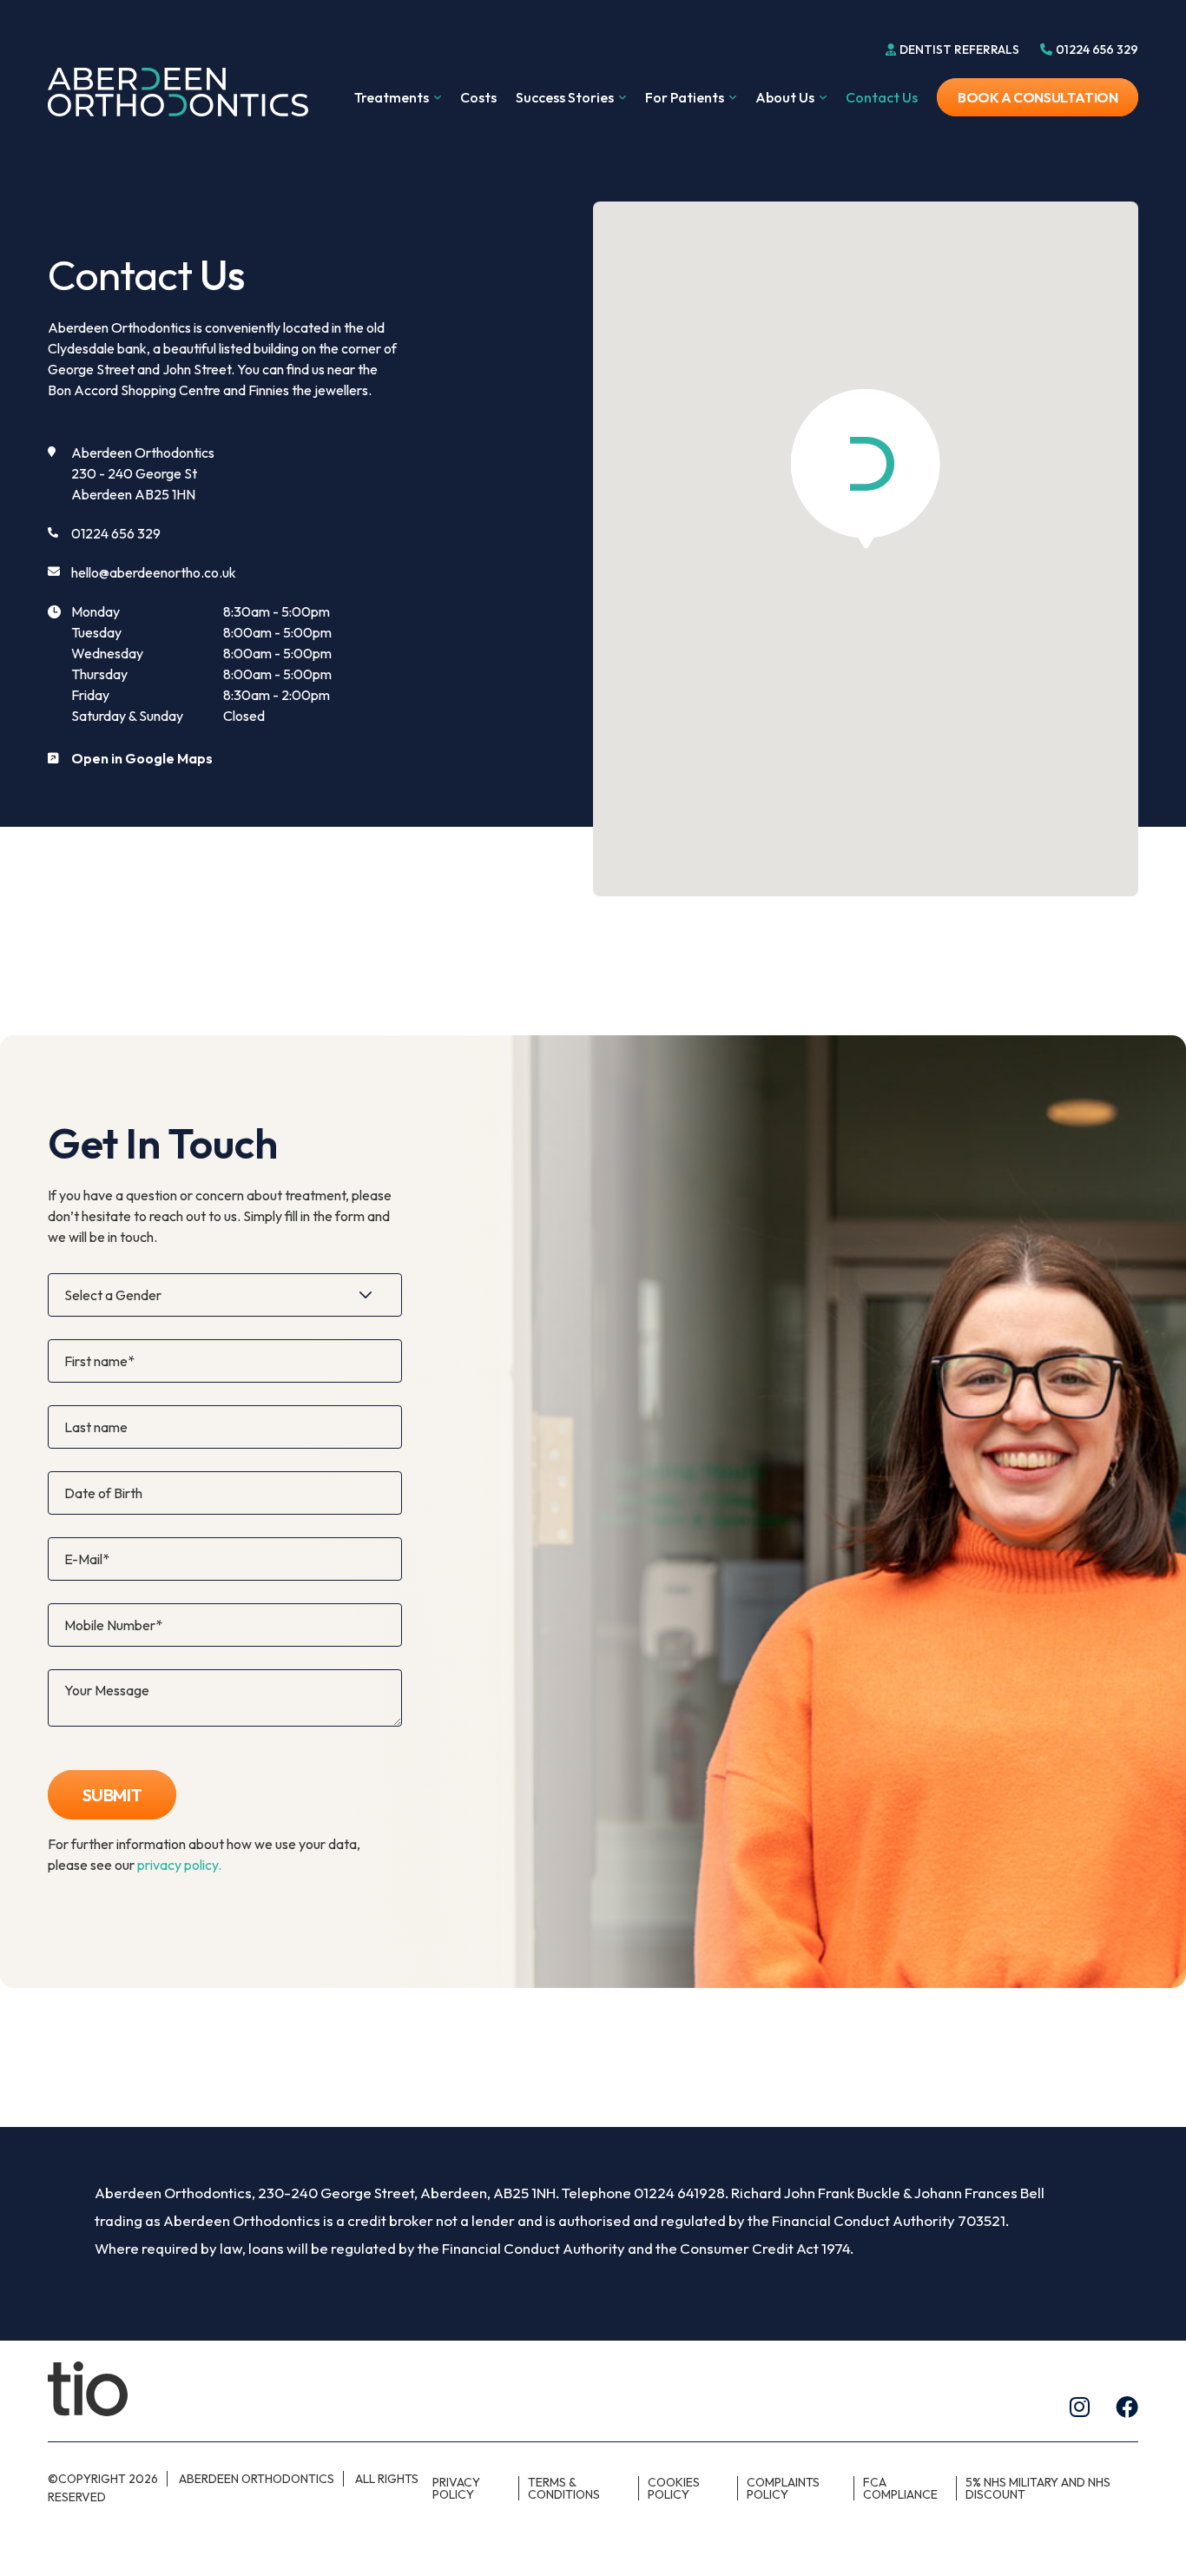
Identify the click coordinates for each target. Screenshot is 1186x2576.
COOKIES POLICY (674, 2488)
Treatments (392, 98)
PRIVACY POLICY (456, 2488)
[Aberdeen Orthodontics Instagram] (1080, 2407)
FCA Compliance (900, 2488)
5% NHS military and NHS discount (1038, 2488)
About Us (785, 98)
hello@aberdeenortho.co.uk (154, 572)
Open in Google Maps (142, 758)
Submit (112, 1795)
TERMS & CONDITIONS (564, 2488)
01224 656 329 (116, 533)
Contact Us (882, 97)
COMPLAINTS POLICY (783, 2488)
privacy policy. (179, 1865)
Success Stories (565, 98)
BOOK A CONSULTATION (1038, 97)
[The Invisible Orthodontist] (88, 2388)
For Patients (685, 98)
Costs (478, 97)
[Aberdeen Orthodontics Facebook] (1127, 2407)
